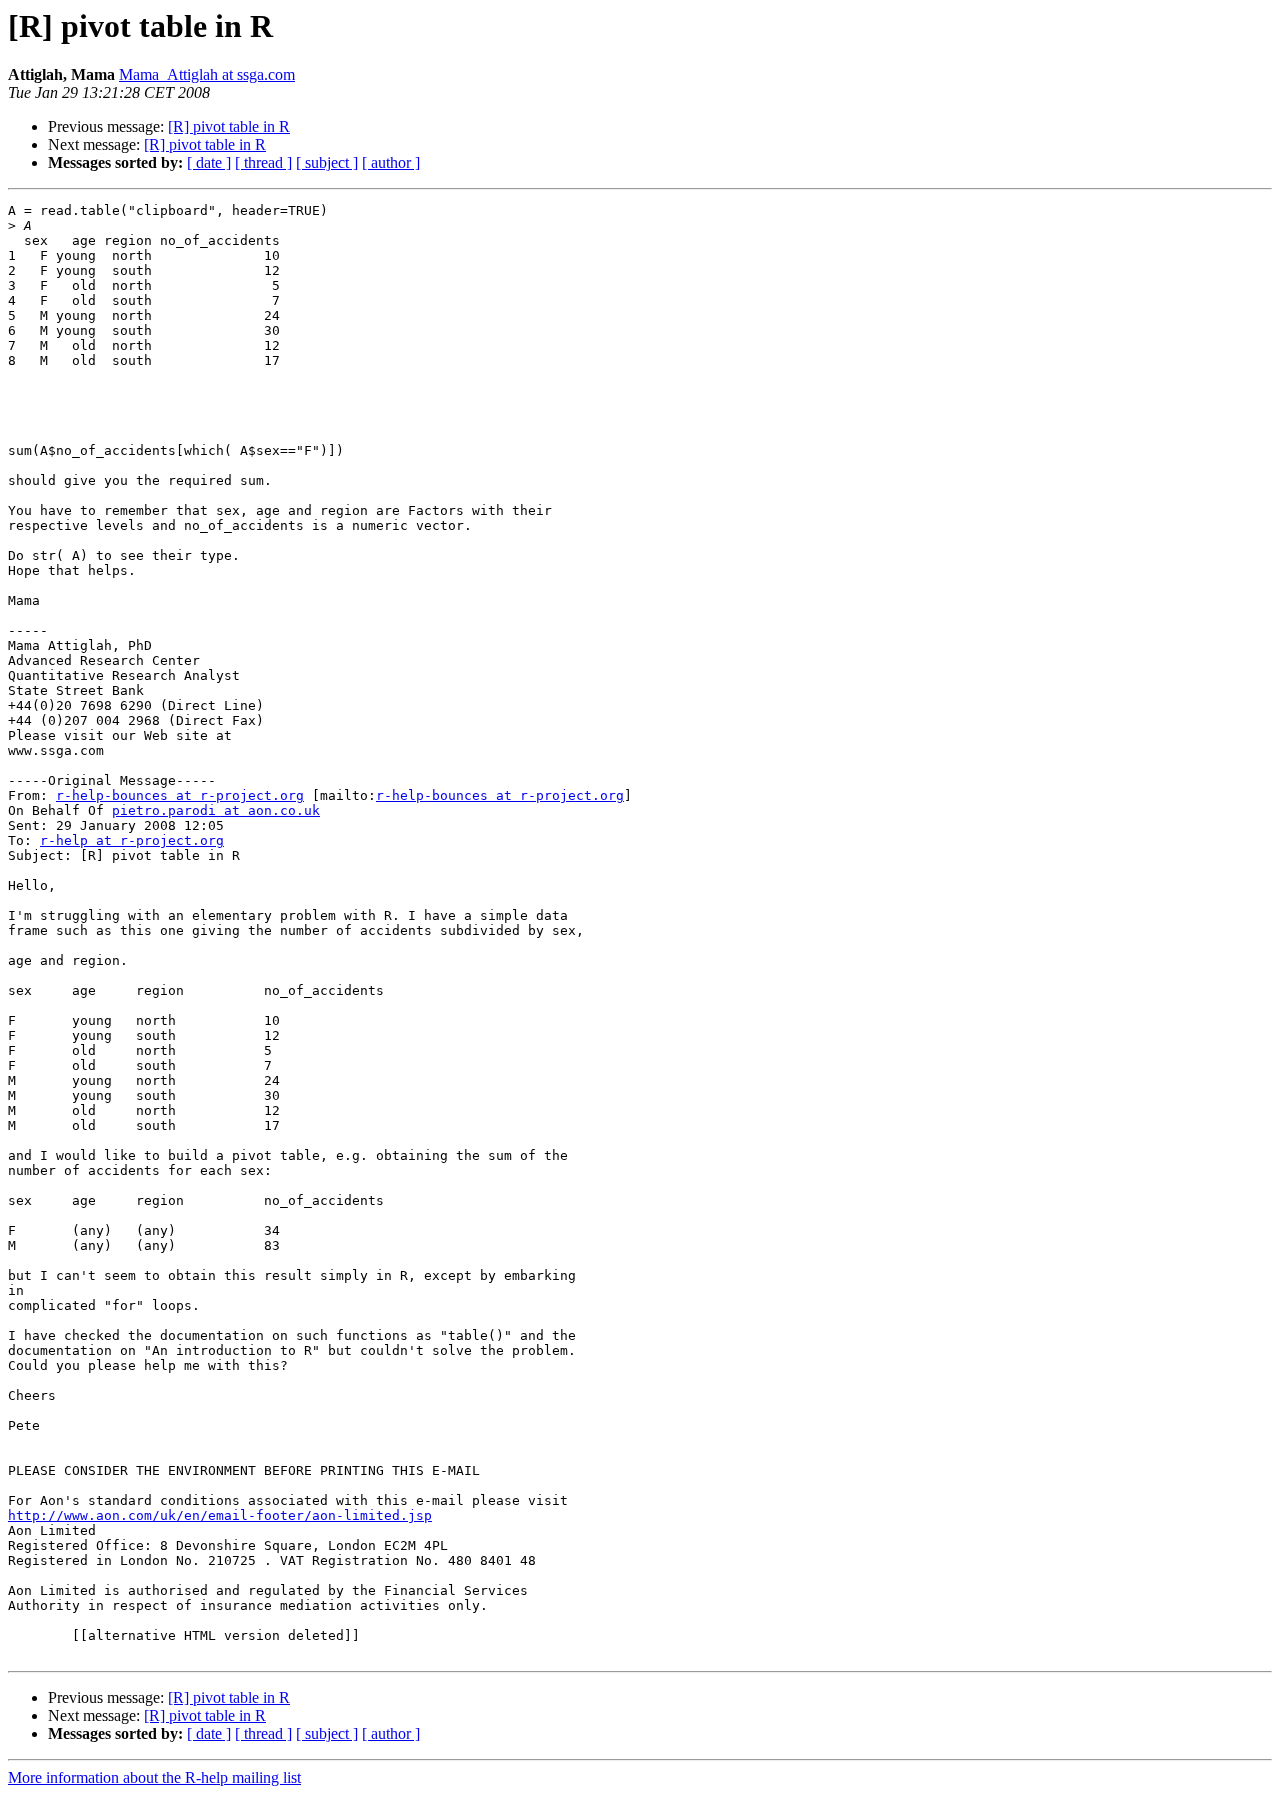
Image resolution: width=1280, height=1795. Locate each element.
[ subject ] (327, 162)
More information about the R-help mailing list (154, 1777)
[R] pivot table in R (229, 126)
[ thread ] (263, 162)
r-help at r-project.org (132, 840)
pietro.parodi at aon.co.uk (216, 810)
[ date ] (209, 162)
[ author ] (391, 162)
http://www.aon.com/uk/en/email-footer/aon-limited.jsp (220, 1515)
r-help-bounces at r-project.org (180, 795)
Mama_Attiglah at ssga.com (207, 74)
